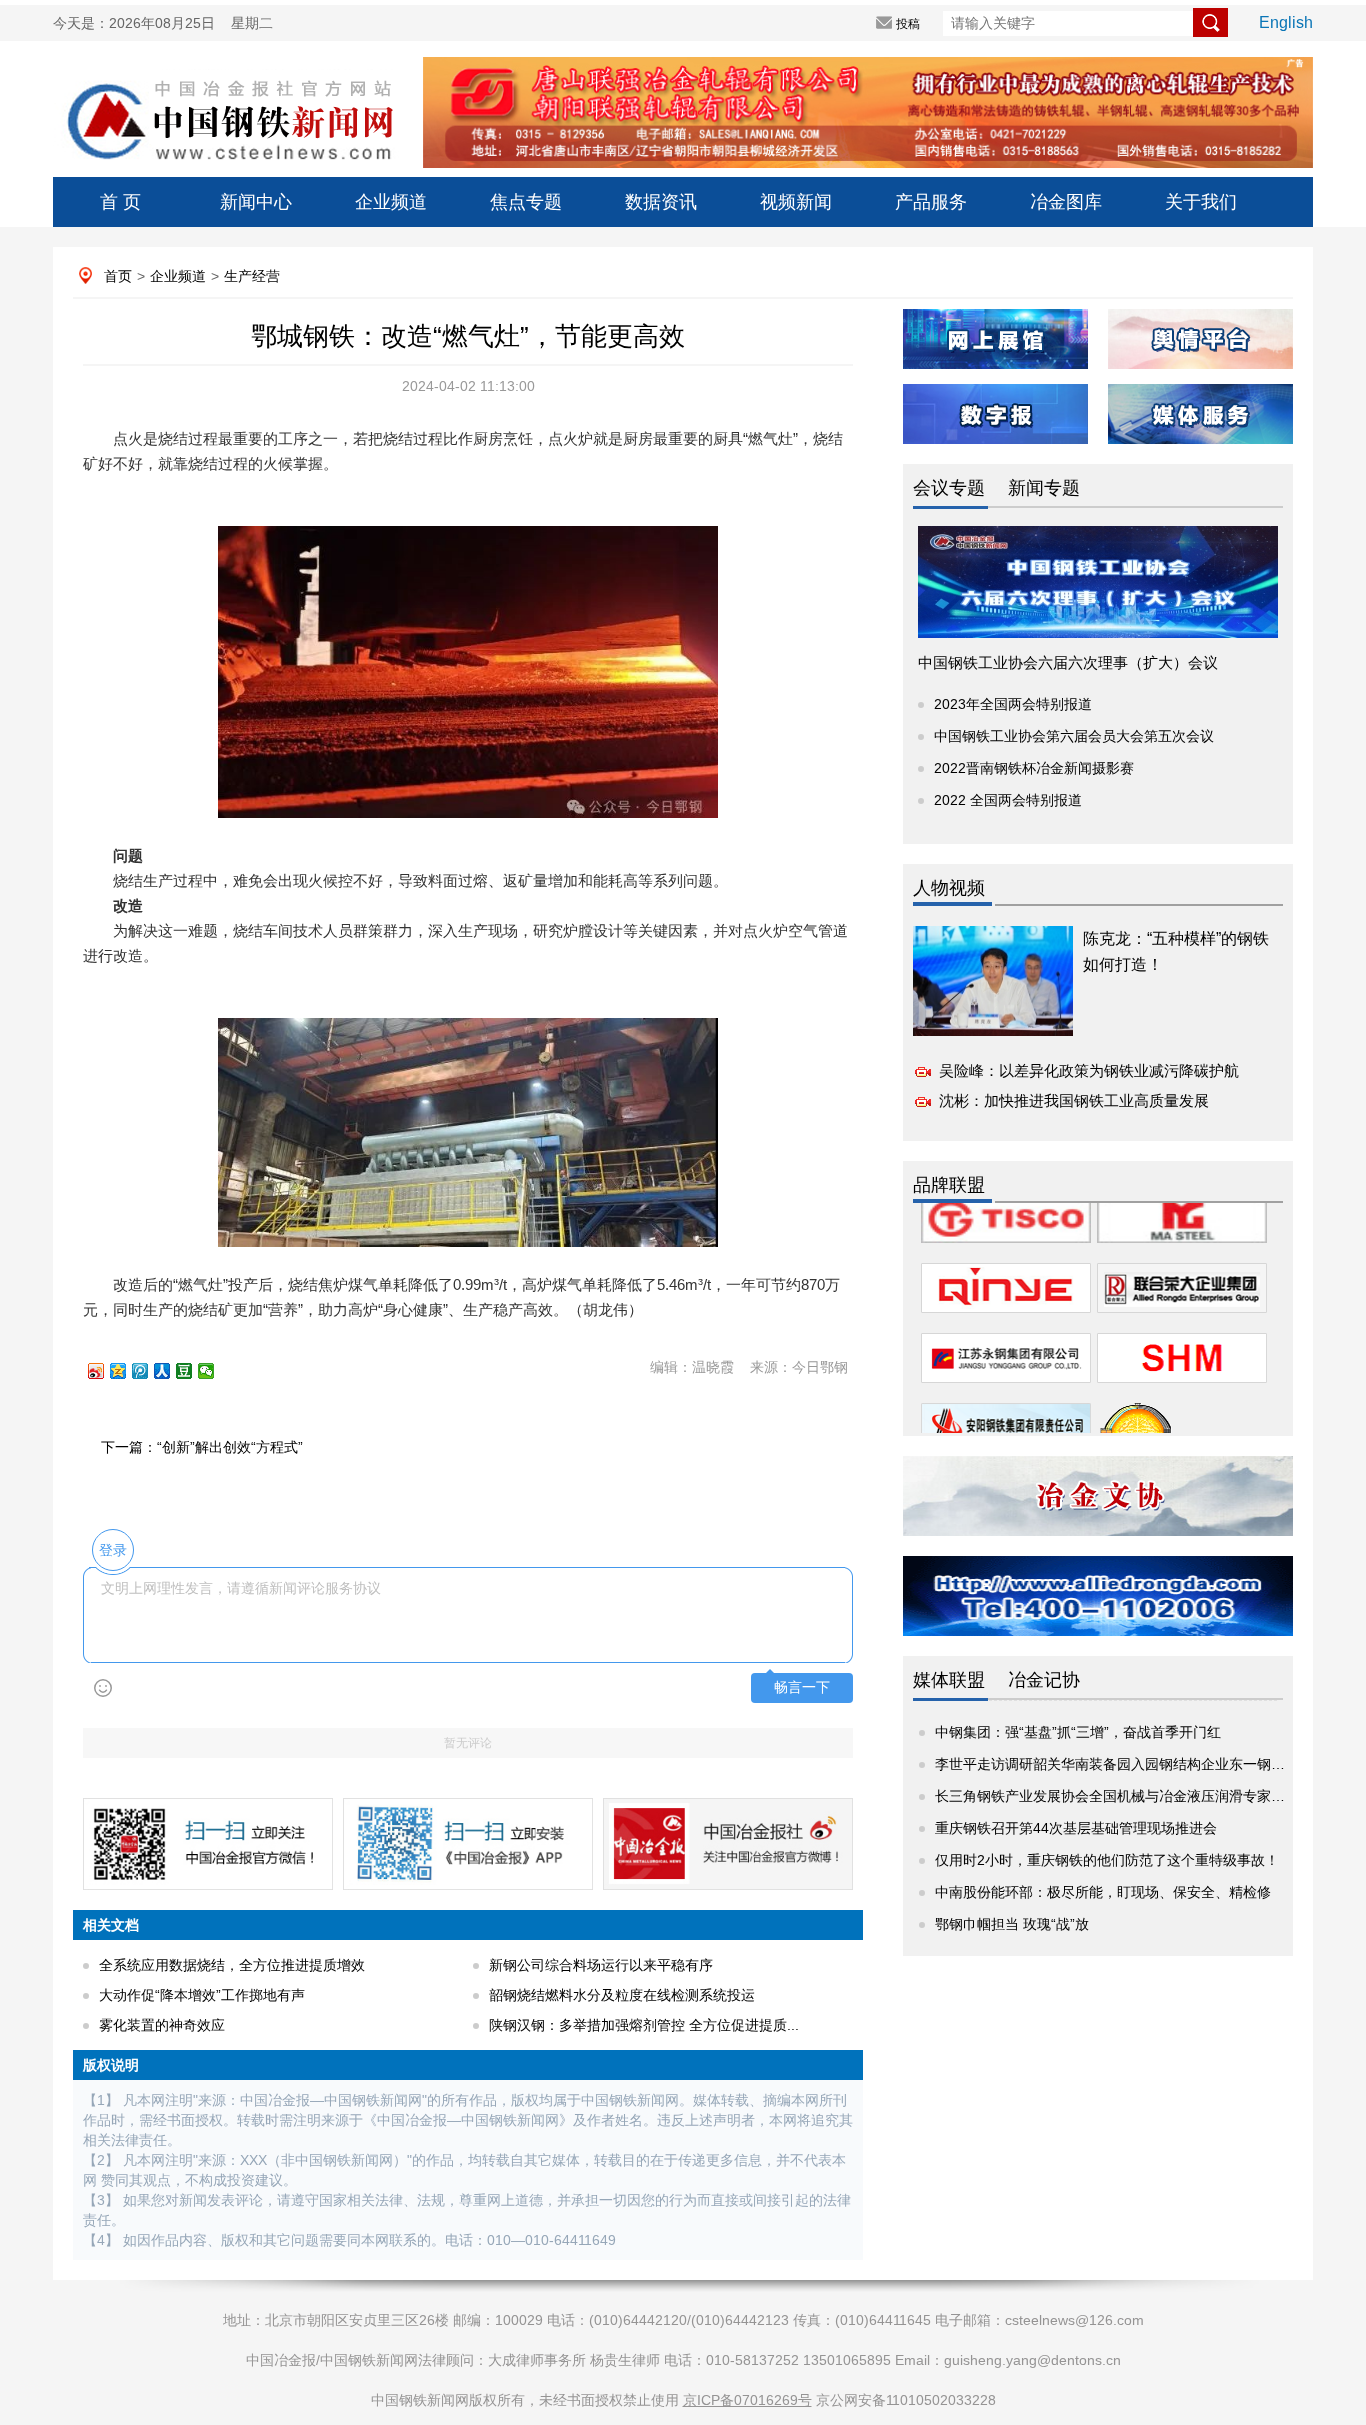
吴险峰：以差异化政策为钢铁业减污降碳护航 (1089, 1070)
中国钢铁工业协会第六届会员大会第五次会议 (1074, 736)
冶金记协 (1044, 1680)
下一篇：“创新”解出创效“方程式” (202, 1447)
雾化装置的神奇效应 (162, 2025)
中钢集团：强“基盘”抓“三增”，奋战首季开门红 (1078, 1732)
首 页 (120, 202)
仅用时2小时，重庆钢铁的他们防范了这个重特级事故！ (1107, 1860)
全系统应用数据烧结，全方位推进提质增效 (232, 1965)
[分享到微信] (215, 1371)
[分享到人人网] (171, 1371)
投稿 (908, 24)
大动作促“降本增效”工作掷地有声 (202, 1995)
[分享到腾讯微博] (149, 1371)
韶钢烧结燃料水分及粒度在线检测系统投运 (622, 1995)
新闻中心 (256, 202)
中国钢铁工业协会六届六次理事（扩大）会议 (1068, 662)
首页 (118, 276)
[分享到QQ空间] (127, 1371)
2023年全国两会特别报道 (1013, 704)
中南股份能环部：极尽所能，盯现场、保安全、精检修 (1103, 1892)
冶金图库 (1066, 202)
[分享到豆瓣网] (193, 1371)
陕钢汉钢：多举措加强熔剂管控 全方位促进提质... (644, 2025)
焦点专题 (526, 202)
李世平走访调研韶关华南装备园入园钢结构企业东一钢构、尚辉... (1137, 1764)
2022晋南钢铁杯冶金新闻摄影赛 (1034, 768)
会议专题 (949, 488)
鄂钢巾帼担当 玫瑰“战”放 (1012, 1924)
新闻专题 (1044, 488)
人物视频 (949, 888)
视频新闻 (796, 202)
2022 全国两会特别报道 (1008, 800)
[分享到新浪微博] (105, 1371)
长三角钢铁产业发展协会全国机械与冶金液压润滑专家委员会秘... (1137, 1796)
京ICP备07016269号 (747, 2400)
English (1286, 22)
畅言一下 (802, 1687)
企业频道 (391, 202)
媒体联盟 (949, 1680)
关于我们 (1201, 202)
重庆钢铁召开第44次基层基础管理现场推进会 (1076, 1828)
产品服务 (931, 202)
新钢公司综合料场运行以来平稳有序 (601, 1965)
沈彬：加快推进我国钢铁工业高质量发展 (1074, 1100)
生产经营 (252, 276)
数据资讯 (661, 202)
